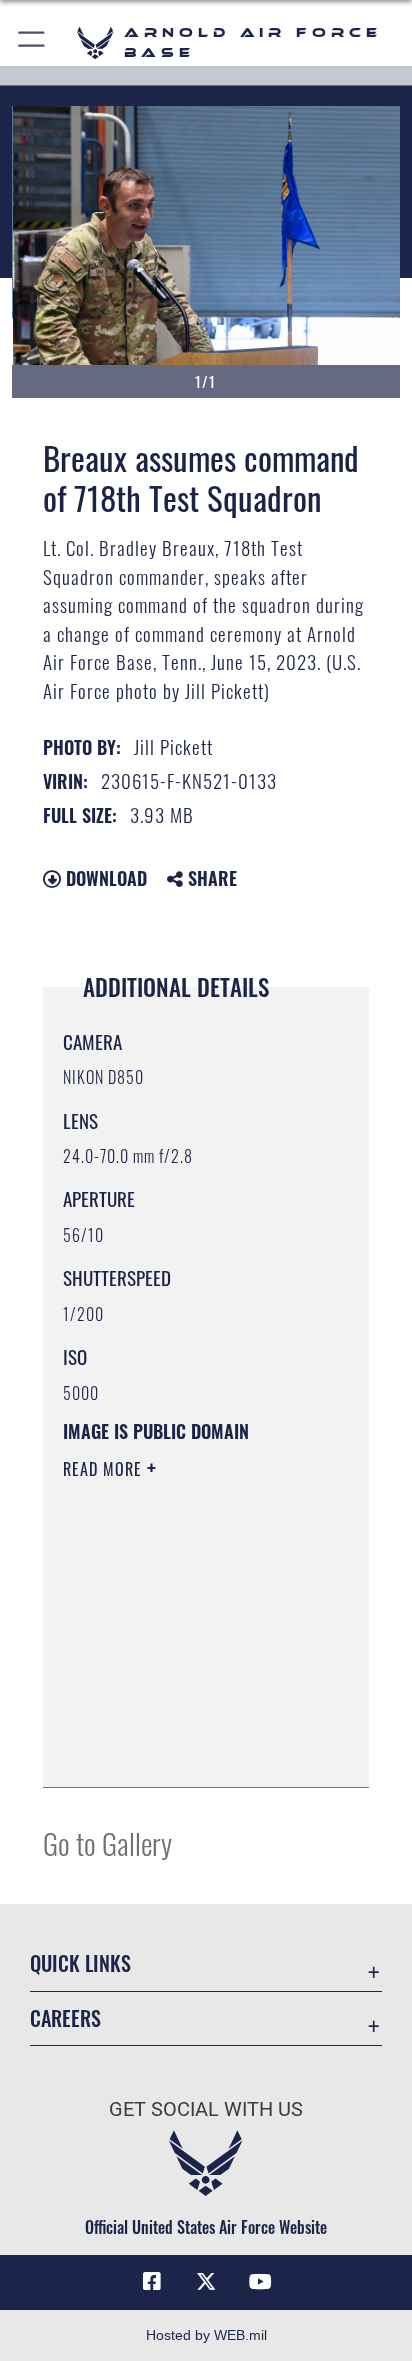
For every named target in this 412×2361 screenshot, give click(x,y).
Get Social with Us (206, 2109)
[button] (32, 42)
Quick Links (80, 1963)
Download (104, 878)
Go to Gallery (107, 1842)
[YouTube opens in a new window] (260, 2282)
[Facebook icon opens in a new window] (152, 2282)
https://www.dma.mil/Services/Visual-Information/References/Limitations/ (184, 1750)
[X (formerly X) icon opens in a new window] (206, 2282)
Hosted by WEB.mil (206, 2335)
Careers (65, 2018)
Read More (105, 1469)
